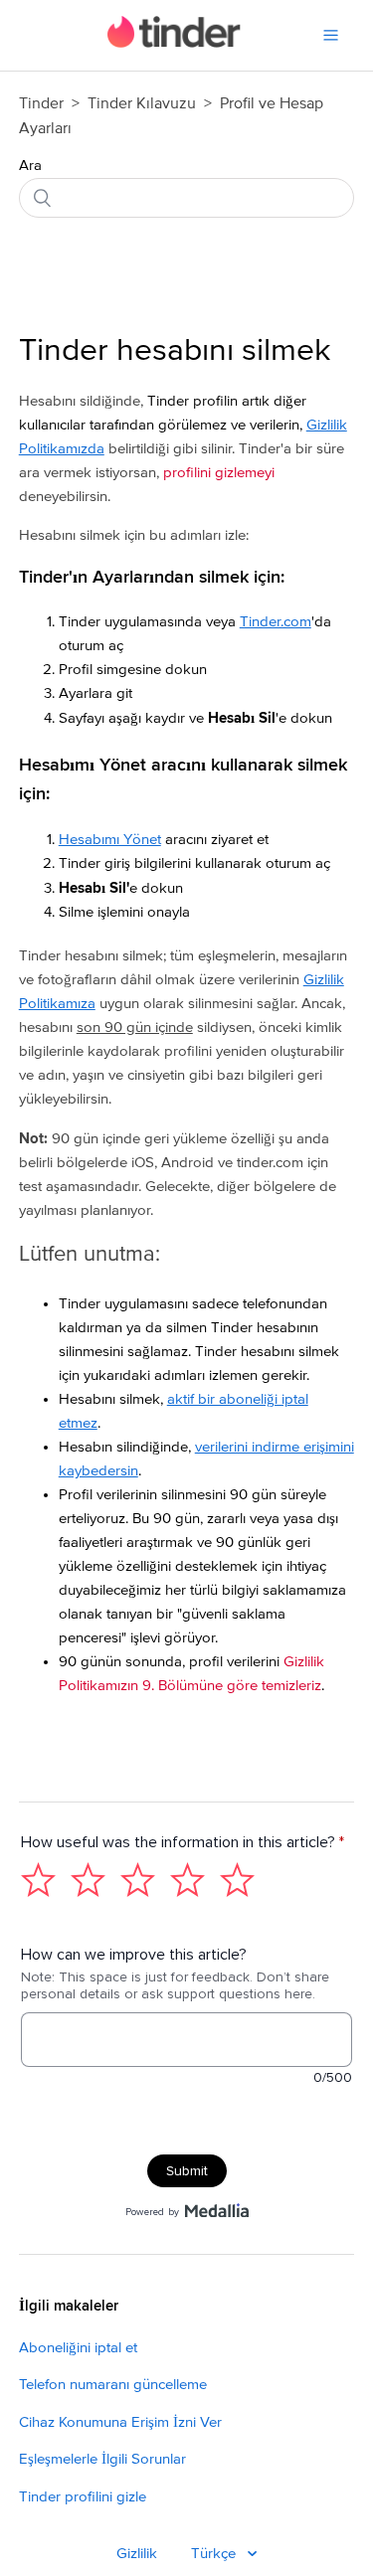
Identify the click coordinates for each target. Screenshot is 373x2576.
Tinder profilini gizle (83, 2497)
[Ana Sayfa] (175, 43)
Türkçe (215, 2554)
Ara (30, 166)
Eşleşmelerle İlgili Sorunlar (102, 2459)
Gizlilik (137, 2554)
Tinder (41, 103)
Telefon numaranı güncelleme (113, 2385)
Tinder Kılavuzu (144, 103)
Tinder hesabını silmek (175, 351)
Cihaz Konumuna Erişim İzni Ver (120, 2422)
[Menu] (331, 35)
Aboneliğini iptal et (78, 2348)
